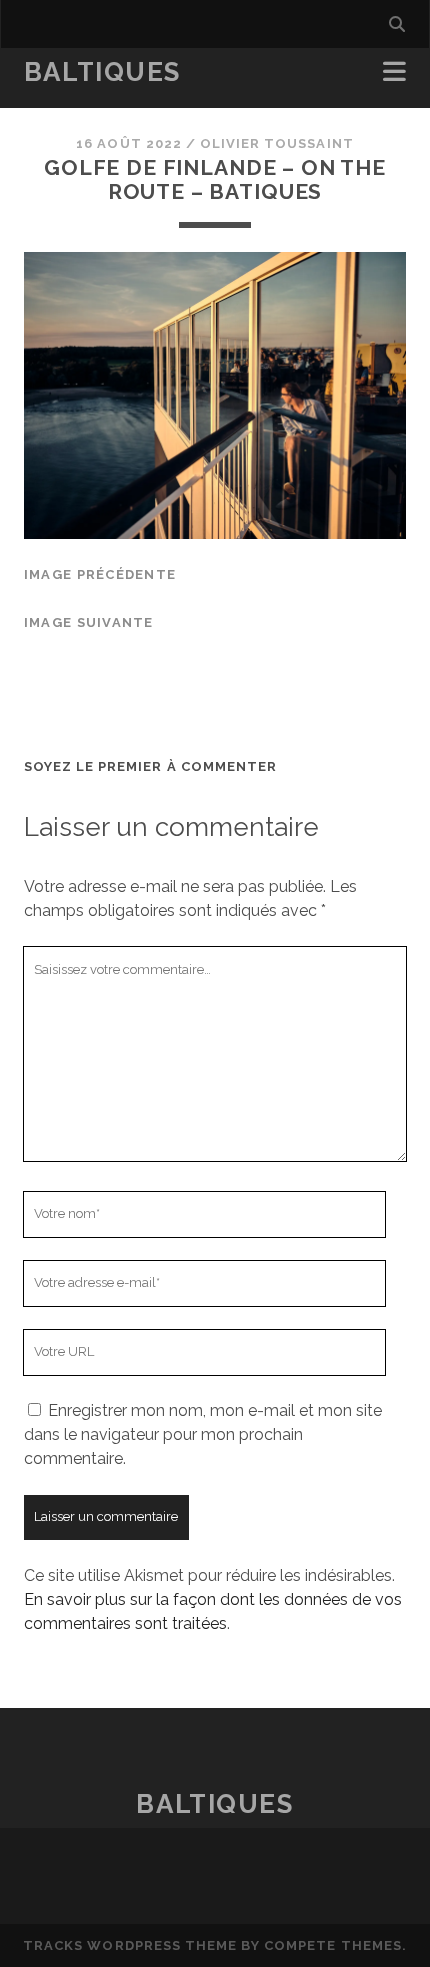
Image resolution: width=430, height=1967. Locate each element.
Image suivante (89, 622)
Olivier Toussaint (277, 143)
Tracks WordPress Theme (130, 1945)
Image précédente (100, 574)
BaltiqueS (102, 72)
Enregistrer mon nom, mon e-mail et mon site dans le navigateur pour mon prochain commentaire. (203, 1434)
